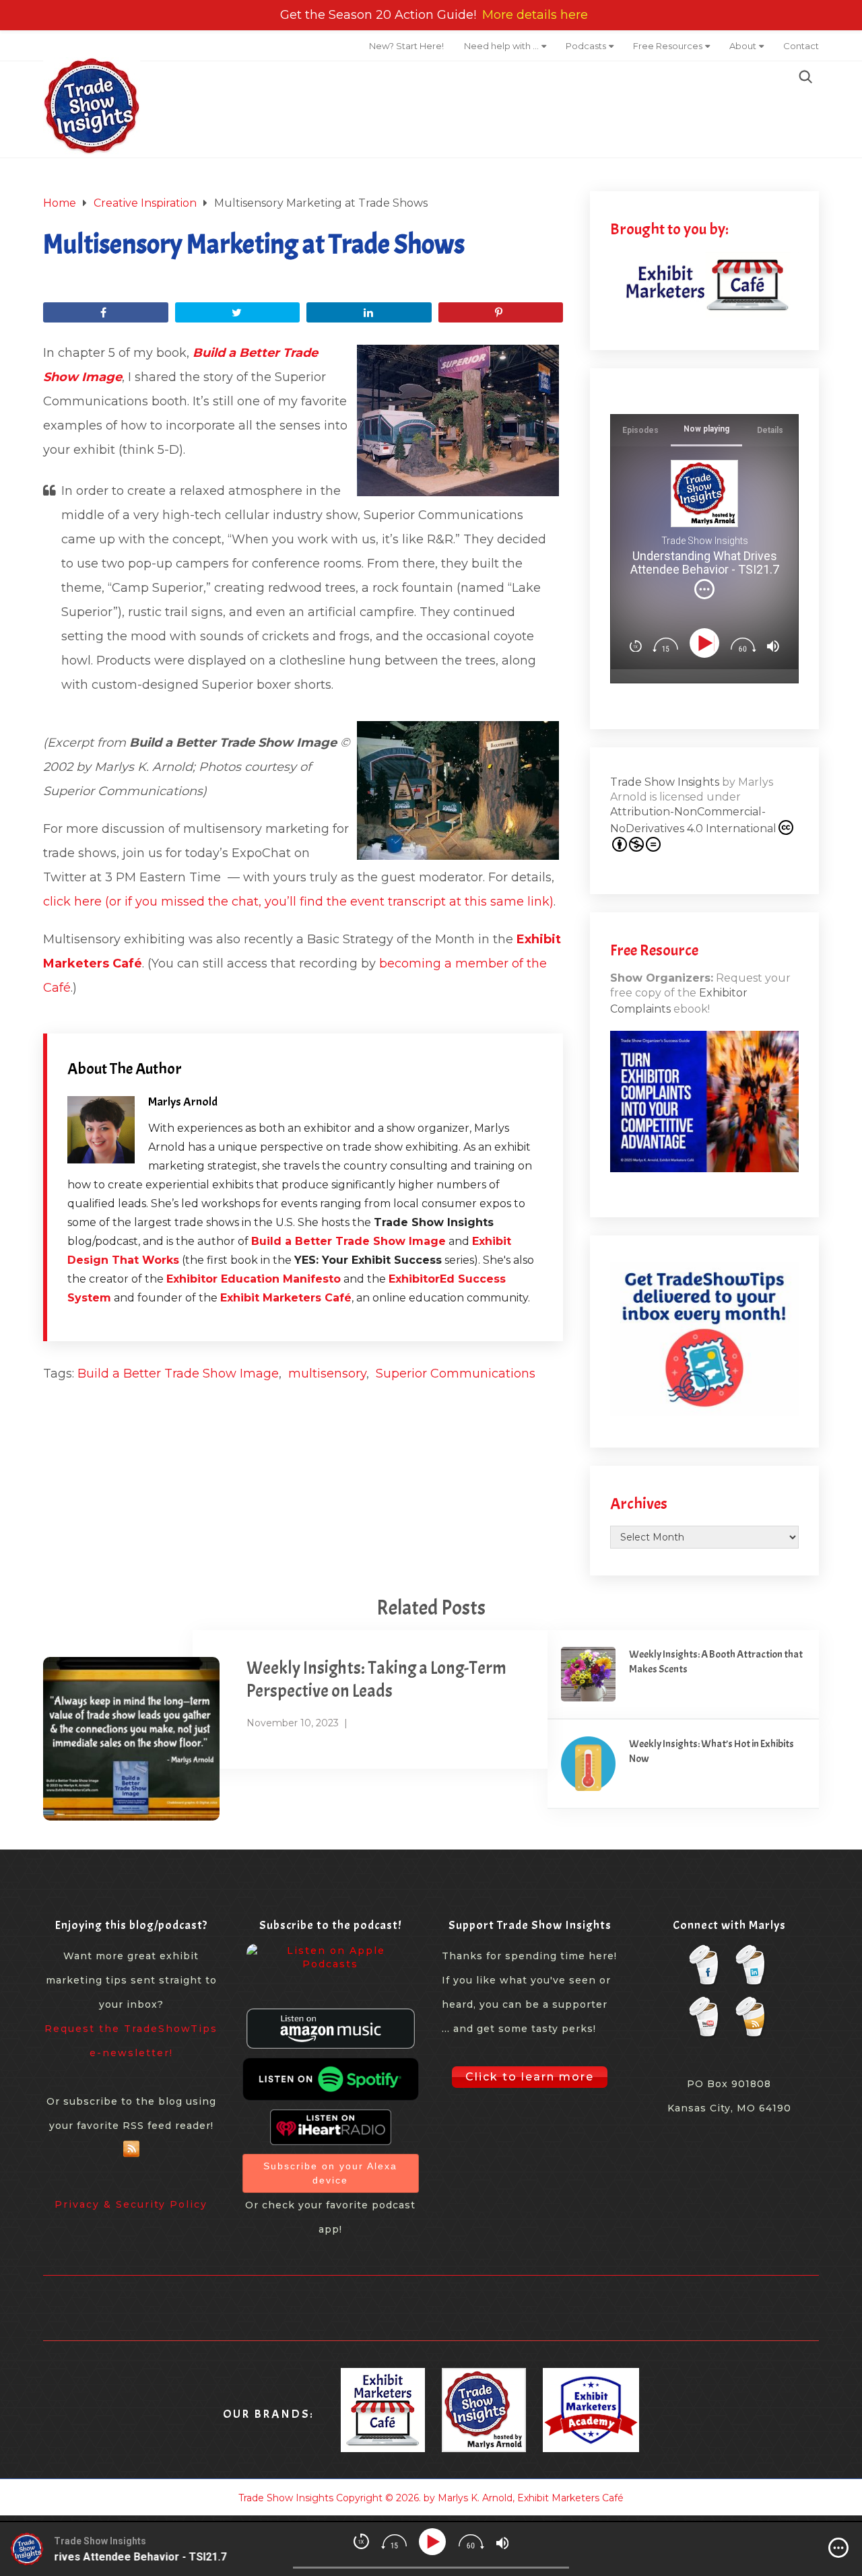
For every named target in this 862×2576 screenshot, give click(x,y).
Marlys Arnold (183, 1102)
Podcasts (586, 46)
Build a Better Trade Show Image (349, 1241)
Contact (801, 46)
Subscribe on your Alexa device (330, 2173)
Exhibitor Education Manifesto (254, 1279)
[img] (704, 589)
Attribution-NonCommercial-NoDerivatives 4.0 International (693, 820)
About (743, 46)
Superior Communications (456, 1374)
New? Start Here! (406, 46)
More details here (535, 15)
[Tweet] (238, 312)
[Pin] (501, 312)
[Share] (106, 312)
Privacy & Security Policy (131, 2204)
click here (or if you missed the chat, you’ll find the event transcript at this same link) (298, 902)
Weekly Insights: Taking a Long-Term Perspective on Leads (376, 1680)
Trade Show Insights (665, 782)
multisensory (327, 1374)
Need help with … (501, 46)
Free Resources (668, 46)
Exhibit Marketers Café (286, 1298)
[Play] (707, 643)
